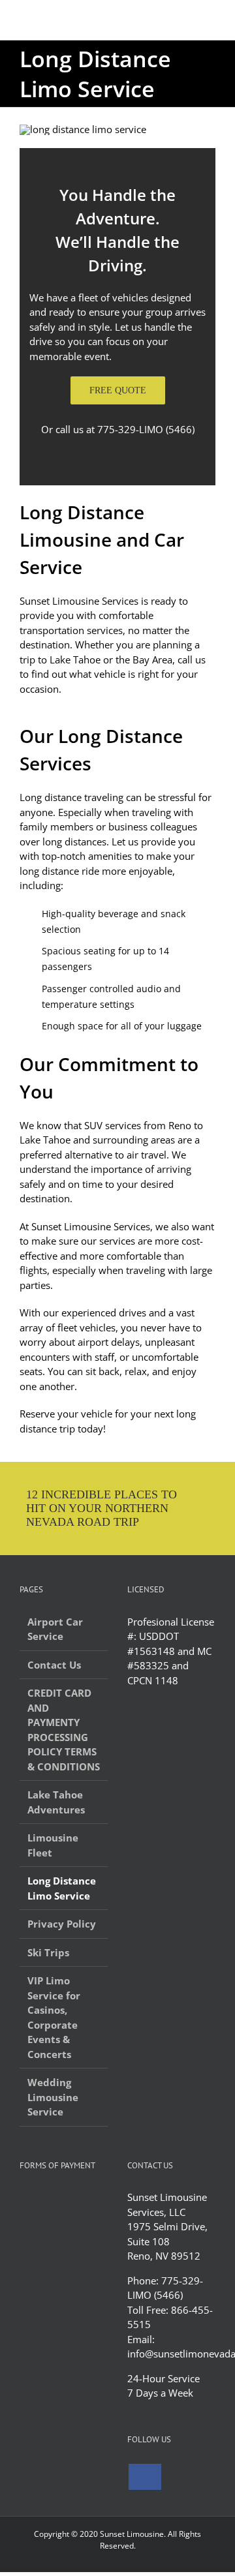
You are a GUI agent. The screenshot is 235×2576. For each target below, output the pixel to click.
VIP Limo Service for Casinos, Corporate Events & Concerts (54, 2017)
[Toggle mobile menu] (210, 20)
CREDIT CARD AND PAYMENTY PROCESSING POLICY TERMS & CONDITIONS (64, 1730)
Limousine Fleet (53, 1845)
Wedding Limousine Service (53, 2097)
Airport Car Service (55, 1629)
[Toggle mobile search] (187, 20)
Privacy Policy (62, 1924)
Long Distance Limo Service (62, 1888)
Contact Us (54, 1665)
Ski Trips (48, 1952)
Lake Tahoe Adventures (56, 1802)
